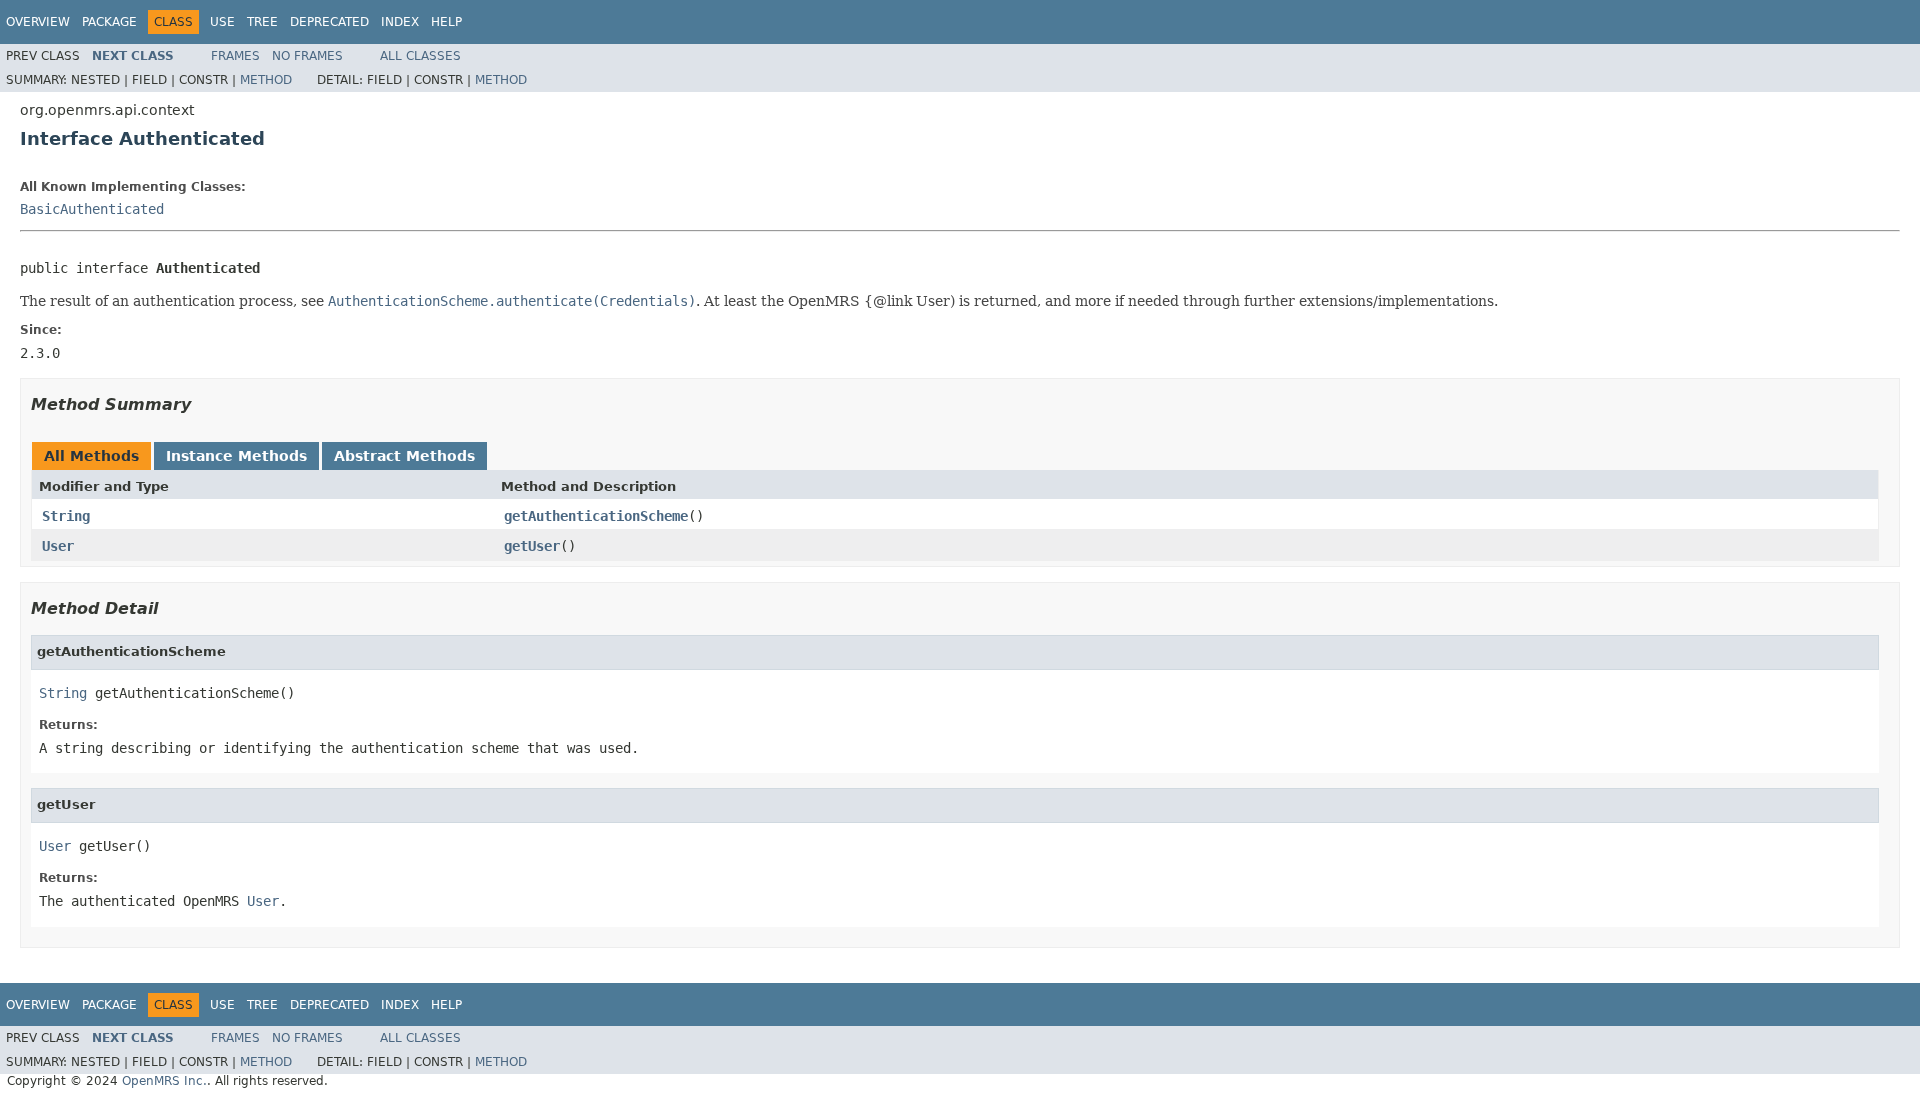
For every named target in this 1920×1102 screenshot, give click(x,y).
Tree (262, 22)
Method (266, 80)
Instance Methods (236, 456)
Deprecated (329, 22)
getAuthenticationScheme (596, 516)
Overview (38, 22)
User (58, 546)
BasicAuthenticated (92, 209)
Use (222, 22)
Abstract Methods (404, 456)
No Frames (307, 56)
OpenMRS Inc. (164, 1081)
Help (446, 22)
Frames (235, 56)
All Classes (420, 56)
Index (400, 22)
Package (109, 22)
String (66, 516)
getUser (532, 546)
